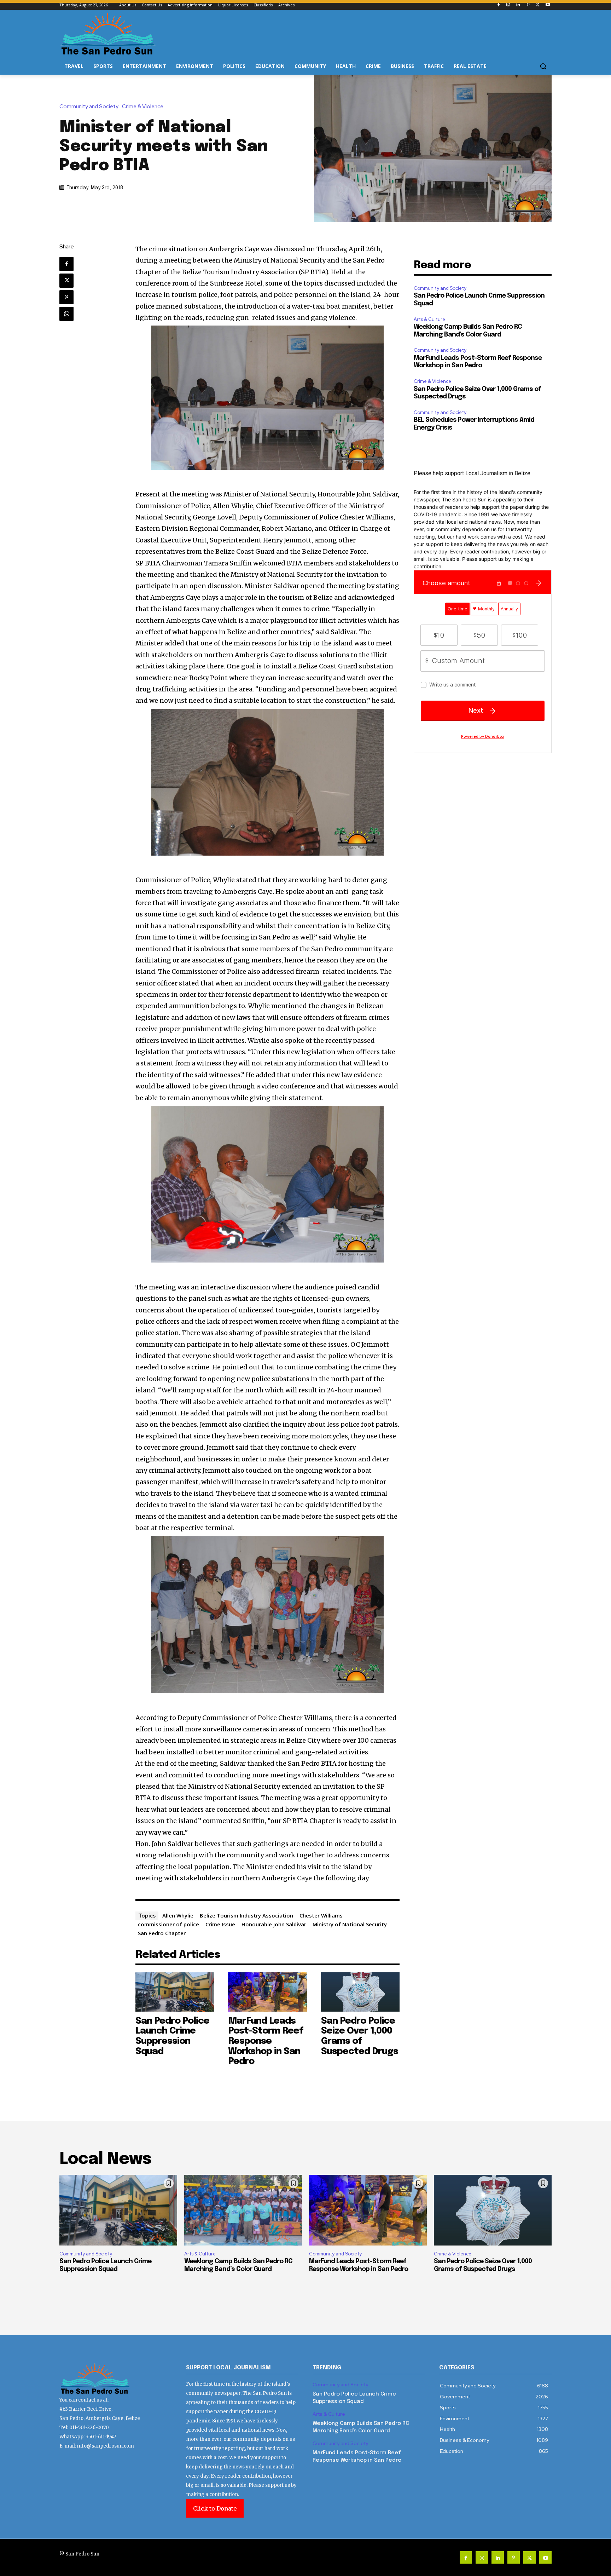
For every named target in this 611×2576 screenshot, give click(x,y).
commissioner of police (168, 1924)
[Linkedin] (518, 5)
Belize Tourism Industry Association (246, 1915)
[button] (543, 66)
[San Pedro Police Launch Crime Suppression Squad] (175, 1992)
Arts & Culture (429, 319)
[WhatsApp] (66, 314)
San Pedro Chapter (162, 1933)
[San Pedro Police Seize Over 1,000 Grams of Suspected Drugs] (360, 1992)
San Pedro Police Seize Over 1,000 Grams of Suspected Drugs (360, 2036)
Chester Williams (321, 1915)
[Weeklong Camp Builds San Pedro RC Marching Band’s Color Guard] (243, 2210)
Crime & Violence (143, 107)
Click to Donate (215, 2508)
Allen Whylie (178, 1915)
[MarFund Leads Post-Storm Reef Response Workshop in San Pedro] (267, 1992)
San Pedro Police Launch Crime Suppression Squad (172, 2036)
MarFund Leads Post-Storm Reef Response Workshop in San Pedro (266, 2041)
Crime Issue (220, 1924)
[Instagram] (508, 5)
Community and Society (89, 107)
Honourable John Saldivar (274, 1924)
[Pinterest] (528, 5)
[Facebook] (498, 5)
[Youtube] (548, 5)
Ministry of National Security (350, 1924)
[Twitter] (538, 5)
